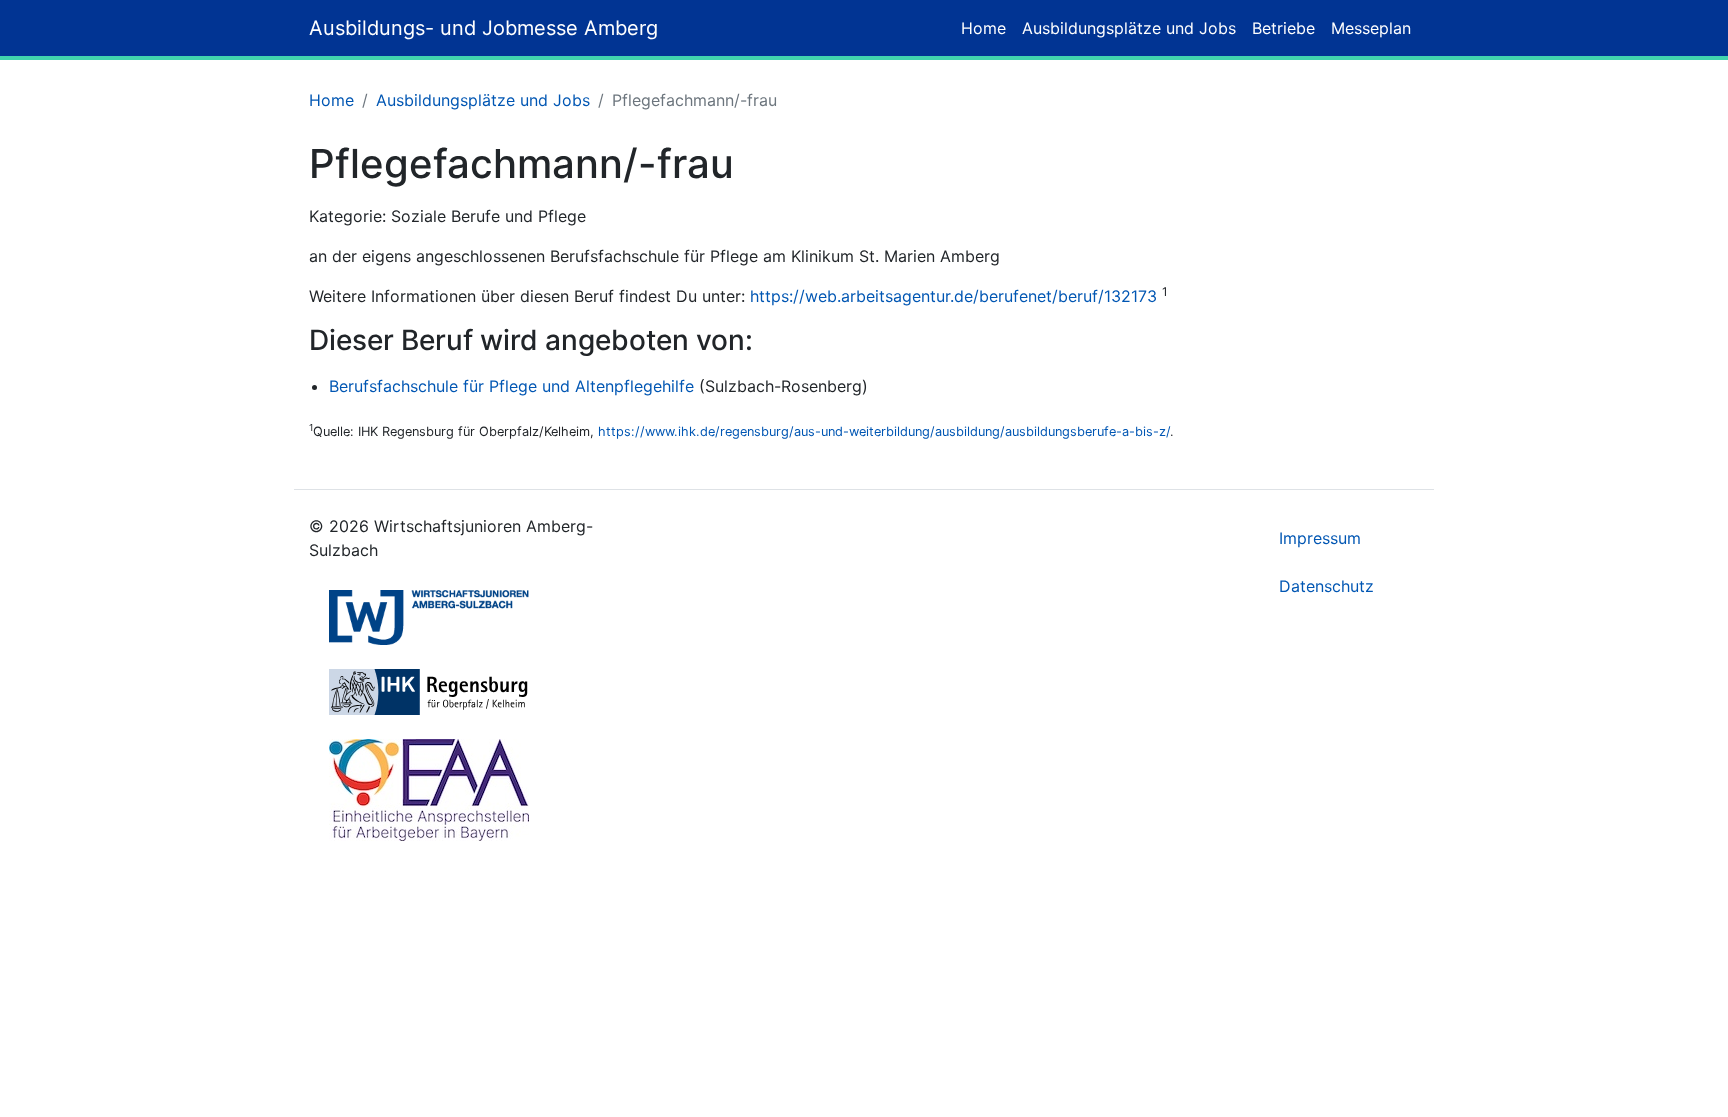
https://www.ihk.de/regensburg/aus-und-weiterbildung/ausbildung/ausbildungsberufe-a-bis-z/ (884, 431)
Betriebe (1283, 28)
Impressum (1320, 538)
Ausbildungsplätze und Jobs (1129, 28)
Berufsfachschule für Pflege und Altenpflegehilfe (511, 386)
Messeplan (1371, 28)
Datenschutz (1326, 586)
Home (983, 28)
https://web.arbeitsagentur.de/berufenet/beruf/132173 (953, 296)
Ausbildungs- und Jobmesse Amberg (483, 28)
